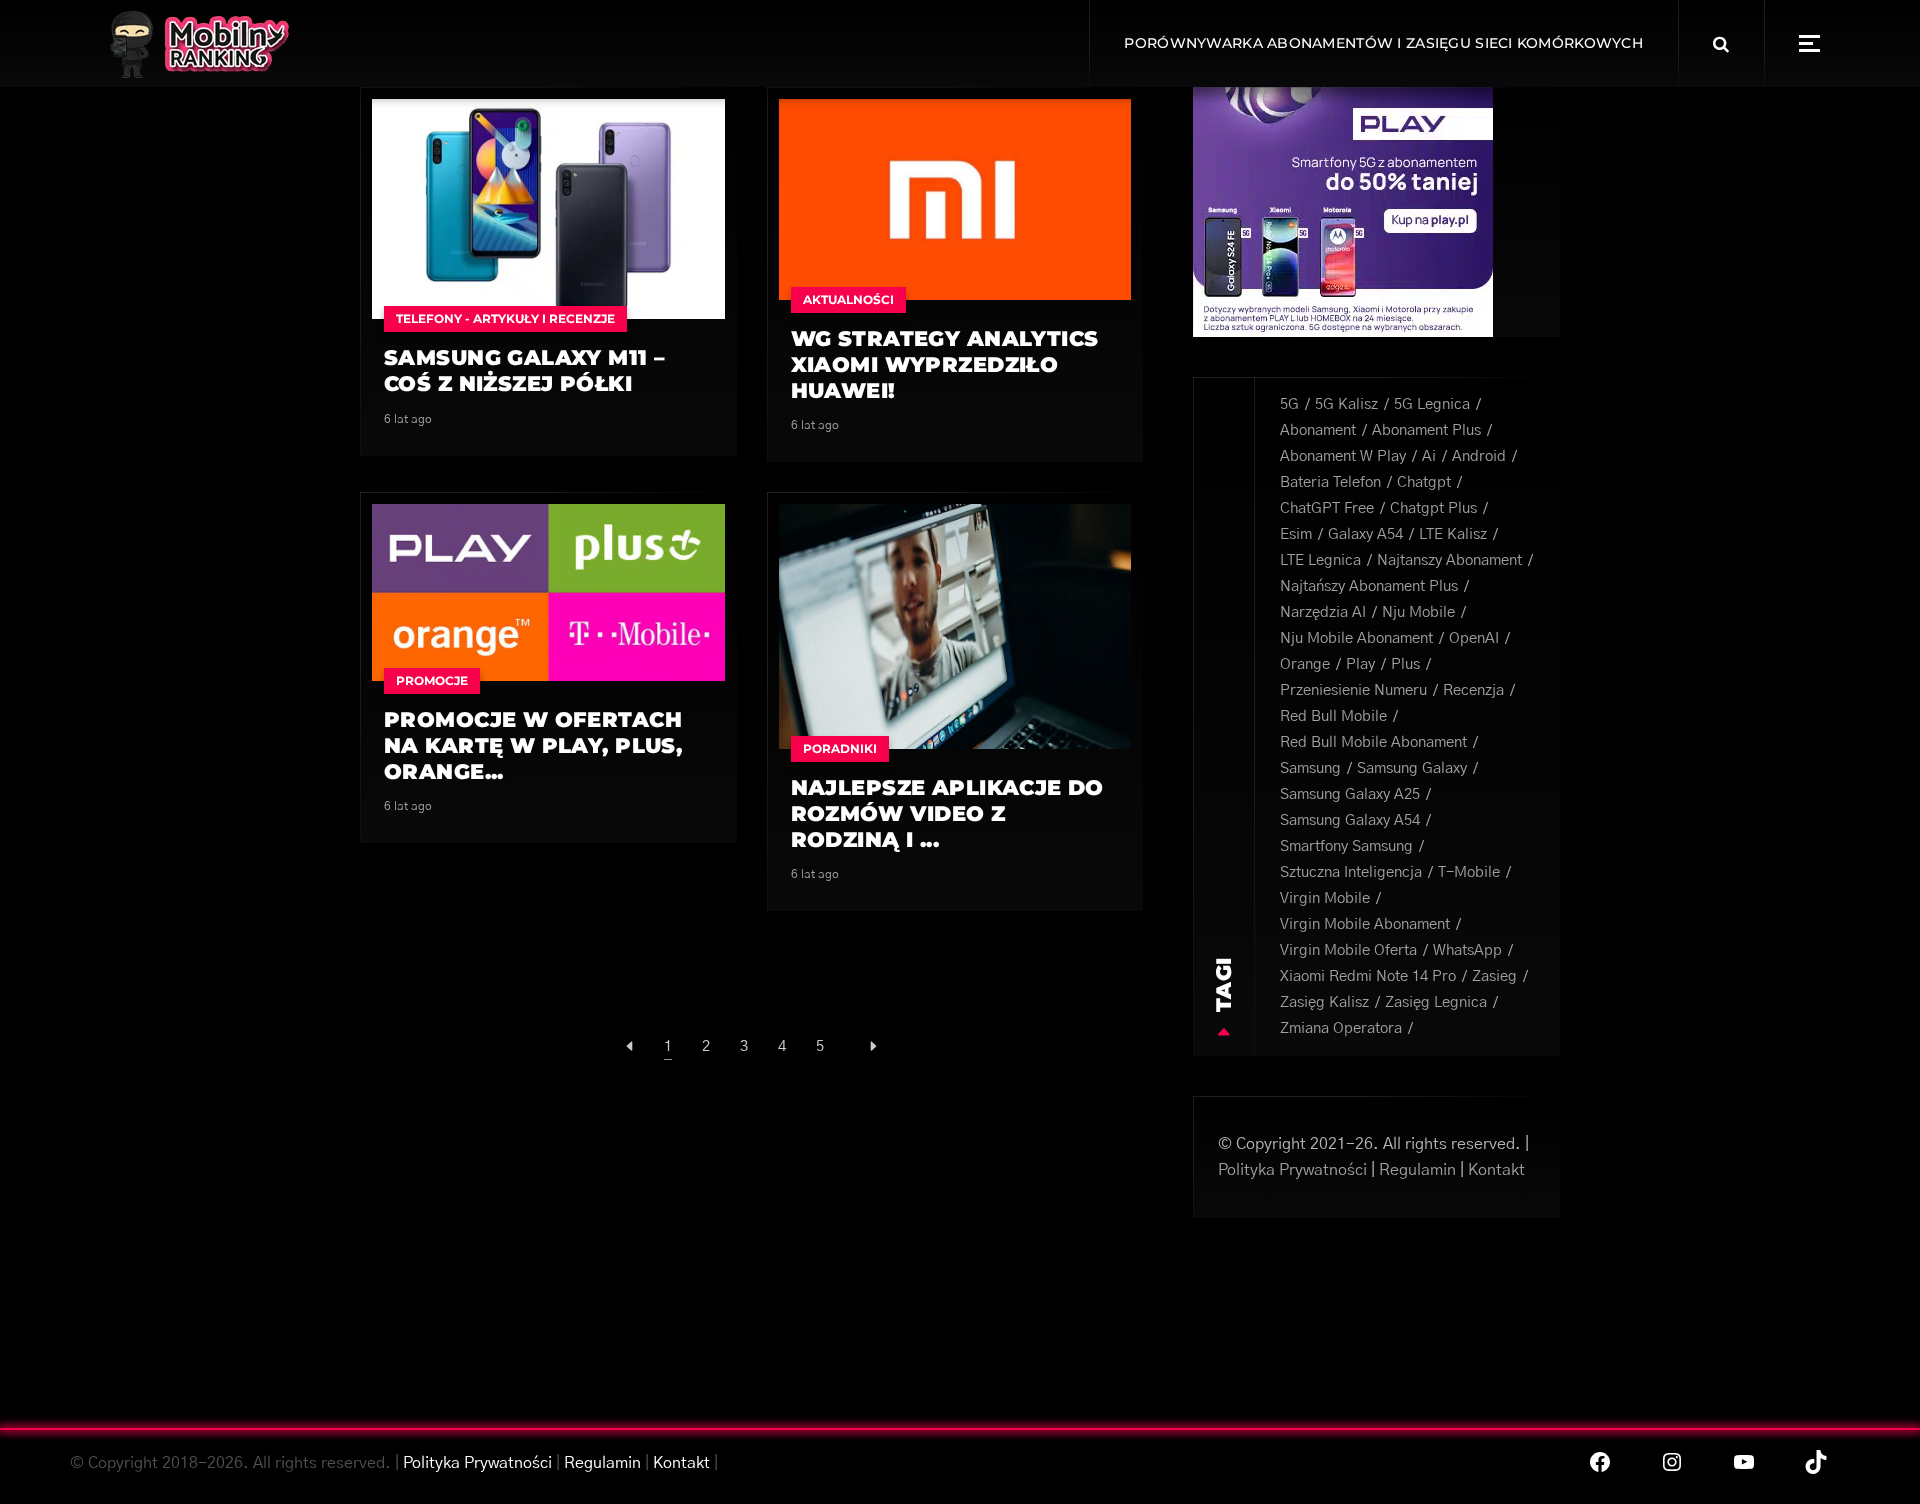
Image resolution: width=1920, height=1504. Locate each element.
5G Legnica (1432, 404)
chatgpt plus (1433, 508)
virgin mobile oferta (1348, 950)
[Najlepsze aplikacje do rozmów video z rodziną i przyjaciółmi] (955, 625)
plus (1405, 664)
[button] (1809, 43)
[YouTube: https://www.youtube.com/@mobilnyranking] (1744, 1462)
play (1360, 664)
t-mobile (1469, 872)
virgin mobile (1325, 898)
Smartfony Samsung (1346, 846)
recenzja (1473, 690)
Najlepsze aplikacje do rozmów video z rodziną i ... (947, 813)
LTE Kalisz (1453, 534)
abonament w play (1343, 456)
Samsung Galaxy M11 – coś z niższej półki (524, 370)
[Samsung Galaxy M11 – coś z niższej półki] (548, 208)
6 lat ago (408, 419)
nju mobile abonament (1356, 638)
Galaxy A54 (1365, 534)
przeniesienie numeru (1353, 690)
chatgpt (1424, 482)
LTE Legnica (1320, 560)
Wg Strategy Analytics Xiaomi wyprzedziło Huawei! (945, 364)
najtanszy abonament (1449, 560)
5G (1289, 404)
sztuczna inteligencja (1351, 872)
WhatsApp (1467, 950)
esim (1296, 534)
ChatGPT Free (1327, 508)
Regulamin (1417, 1170)
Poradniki (840, 748)
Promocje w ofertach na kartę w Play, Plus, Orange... (533, 745)
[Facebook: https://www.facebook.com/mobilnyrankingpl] (1600, 1462)
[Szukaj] (1721, 44)
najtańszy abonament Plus (1369, 586)
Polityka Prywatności (1292, 1170)
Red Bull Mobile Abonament (1373, 742)
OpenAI (1474, 638)
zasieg (1494, 976)
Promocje (432, 680)
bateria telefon (1330, 482)
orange (1305, 664)
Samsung (1310, 768)
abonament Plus (1426, 430)
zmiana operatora (1341, 1028)
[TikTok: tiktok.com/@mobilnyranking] (1816, 1462)
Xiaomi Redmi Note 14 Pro (1368, 976)
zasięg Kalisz (1324, 1002)
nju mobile (1418, 612)
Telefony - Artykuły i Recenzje (505, 318)
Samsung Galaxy (1412, 768)
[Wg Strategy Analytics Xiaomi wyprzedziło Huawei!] (955, 198)
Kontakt (1496, 1170)
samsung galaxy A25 (1350, 794)
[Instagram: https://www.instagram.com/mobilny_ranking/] (1672, 1462)
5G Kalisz (1346, 404)
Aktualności (848, 299)
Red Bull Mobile (1333, 716)
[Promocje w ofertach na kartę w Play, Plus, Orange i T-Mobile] (548, 592)
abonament (1318, 430)
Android (1479, 456)
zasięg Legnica (1436, 1002)
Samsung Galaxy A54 (1350, 820)
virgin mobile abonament (1365, 924)
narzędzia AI (1323, 612)
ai (1429, 456)
